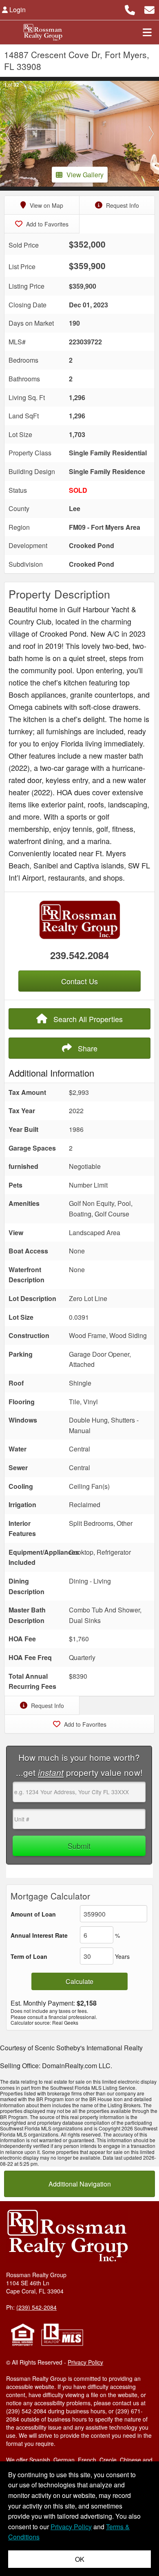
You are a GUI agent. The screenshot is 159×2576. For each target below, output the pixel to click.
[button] (8, 134)
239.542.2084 (79, 955)
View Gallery (85, 175)
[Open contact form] (149, 9)
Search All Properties (87, 1019)
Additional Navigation (80, 2184)
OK (80, 2559)
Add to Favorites (46, 224)
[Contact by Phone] (130, 9)
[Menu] (147, 32)
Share (87, 1048)
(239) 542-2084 (36, 2307)
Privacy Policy (85, 2362)
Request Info (122, 205)
